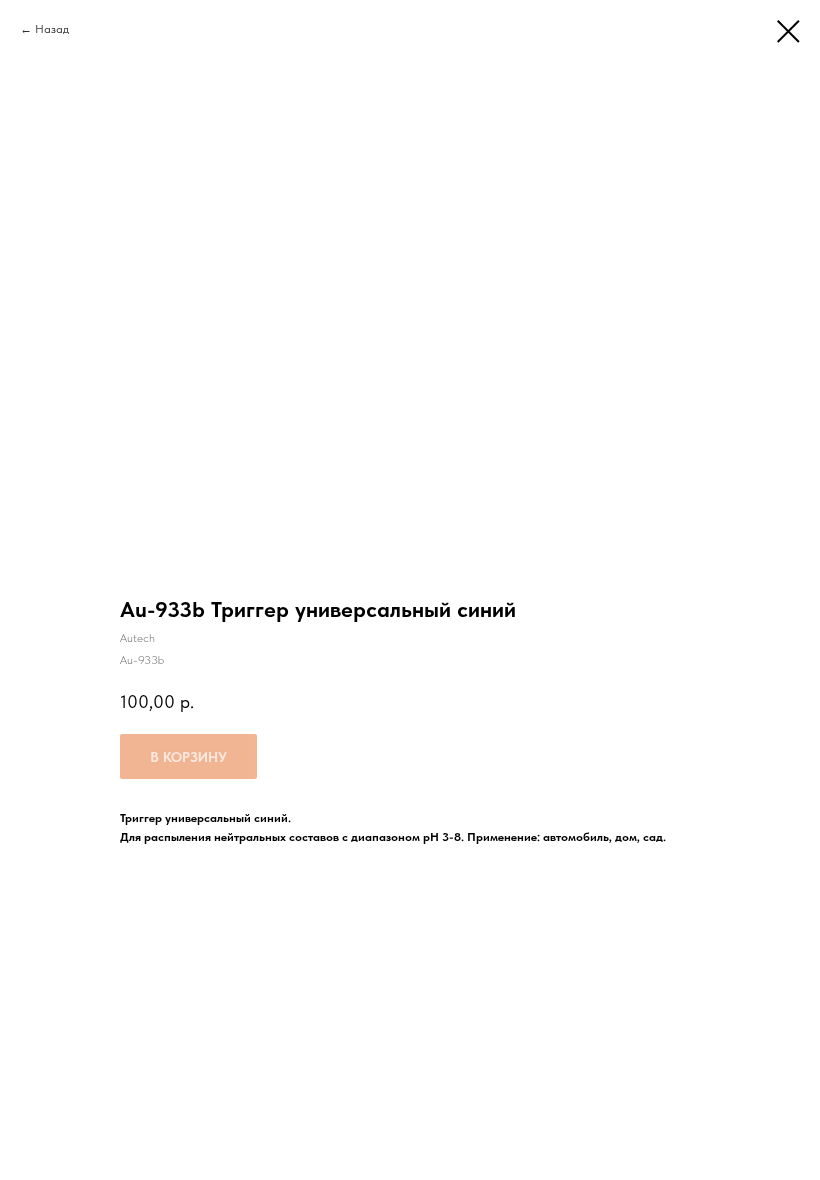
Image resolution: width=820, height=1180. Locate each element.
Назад (52, 29)
